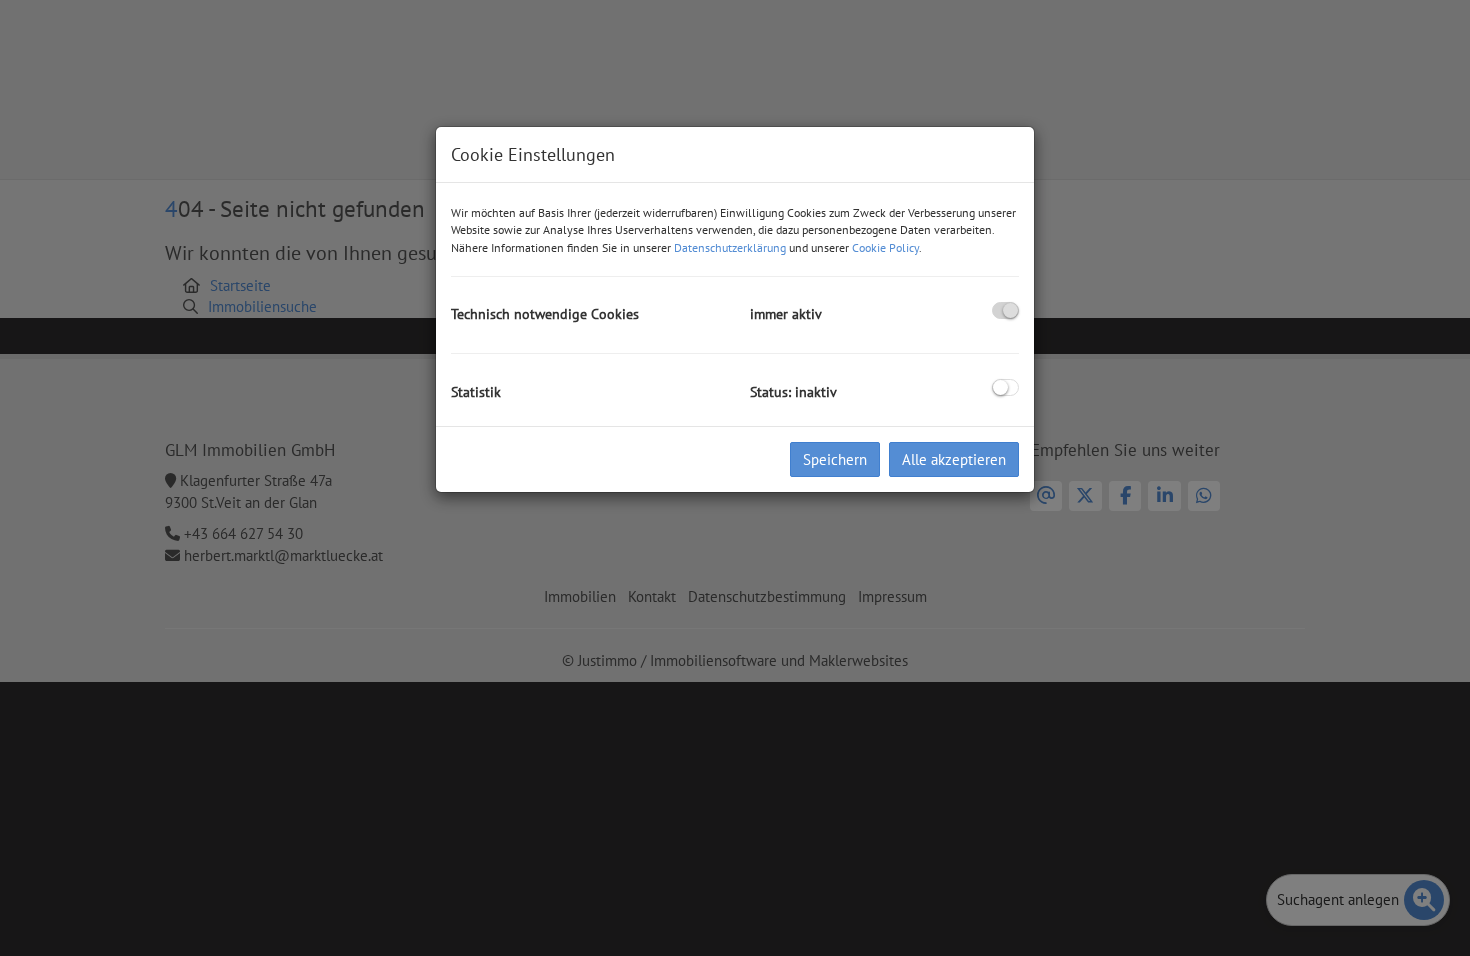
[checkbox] (1005, 310)
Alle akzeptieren (954, 459)
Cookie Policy (885, 247)
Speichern (835, 459)
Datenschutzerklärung (730, 247)
